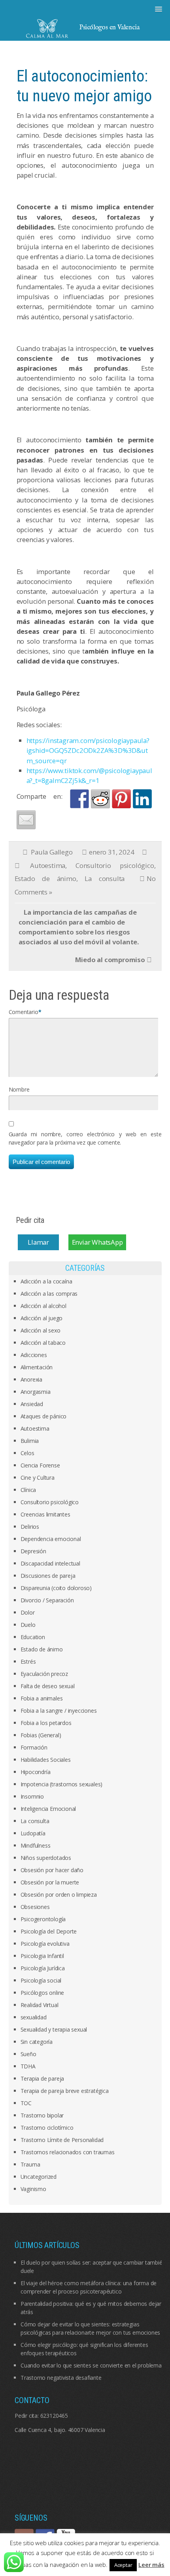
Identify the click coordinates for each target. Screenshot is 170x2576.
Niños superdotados (46, 1858)
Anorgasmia (36, 1392)
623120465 (54, 2416)
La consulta (105, 879)
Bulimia (30, 1441)
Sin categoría (37, 2042)
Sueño (28, 2054)
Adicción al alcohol (43, 1306)
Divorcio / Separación (47, 1600)
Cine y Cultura (38, 1478)
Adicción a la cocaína (46, 1281)
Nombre (19, 1089)
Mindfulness (36, 1845)
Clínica (28, 1490)
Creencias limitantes (45, 1514)
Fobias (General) (41, 1735)
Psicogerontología (43, 1919)
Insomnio (32, 1796)
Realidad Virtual (40, 2005)
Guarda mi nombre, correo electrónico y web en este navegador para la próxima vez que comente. (85, 1138)
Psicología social (41, 1980)
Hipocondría (36, 1772)
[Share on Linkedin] (142, 799)
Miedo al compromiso (110, 960)
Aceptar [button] (123, 2565)
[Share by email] (26, 820)
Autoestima (48, 865)
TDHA (28, 2066)
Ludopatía (33, 1833)
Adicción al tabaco (43, 1343)
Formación (34, 1747)
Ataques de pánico (44, 1416)
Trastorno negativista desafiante (61, 2378)
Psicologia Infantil (42, 1956)
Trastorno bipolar (42, 2115)
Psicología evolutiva (45, 1944)
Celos (27, 1453)
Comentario (24, 1012)
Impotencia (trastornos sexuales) (62, 1784)
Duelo (28, 1625)
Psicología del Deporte (49, 1931)
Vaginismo (33, 2189)
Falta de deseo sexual (48, 1686)
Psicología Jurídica (43, 1968)
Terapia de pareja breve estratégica (65, 2091)
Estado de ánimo (45, 879)
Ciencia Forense (40, 1465)
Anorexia (31, 1379)
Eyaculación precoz (44, 1674)
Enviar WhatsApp (97, 1242)
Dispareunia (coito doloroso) (56, 1588)
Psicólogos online (42, 1993)
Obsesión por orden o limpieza (59, 1895)
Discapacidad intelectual (50, 1563)
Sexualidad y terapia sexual (54, 2029)
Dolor (28, 1612)
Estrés (28, 1661)
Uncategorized (39, 2177)
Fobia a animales (42, 1698)
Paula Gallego (52, 852)
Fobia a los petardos (46, 1723)
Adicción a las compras (49, 1294)
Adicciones (34, 1355)
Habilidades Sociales (46, 1760)
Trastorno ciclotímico (47, 2128)
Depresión (33, 1551)
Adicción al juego (42, 1318)
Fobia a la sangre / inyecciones (59, 1711)
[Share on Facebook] (79, 799)
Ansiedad (32, 1404)
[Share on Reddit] (100, 799)
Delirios (30, 1527)
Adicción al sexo (41, 1330)
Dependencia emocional (51, 1539)
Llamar (38, 1242)
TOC (26, 2103)
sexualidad (34, 2017)
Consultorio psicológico (115, 865)
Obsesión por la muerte (50, 1882)
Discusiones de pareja (48, 1576)
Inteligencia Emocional (48, 1809)
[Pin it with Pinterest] (121, 799)
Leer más (151, 2565)
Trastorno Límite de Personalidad (62, 2140)
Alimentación (37, 1367)
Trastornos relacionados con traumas (68, 2152)
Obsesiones (35, 1907)
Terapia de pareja (42, 2078)
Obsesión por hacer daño (52, 1870)
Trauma (30, 2164)
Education (33, 1637)
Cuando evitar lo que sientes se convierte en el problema (91, 2365)
